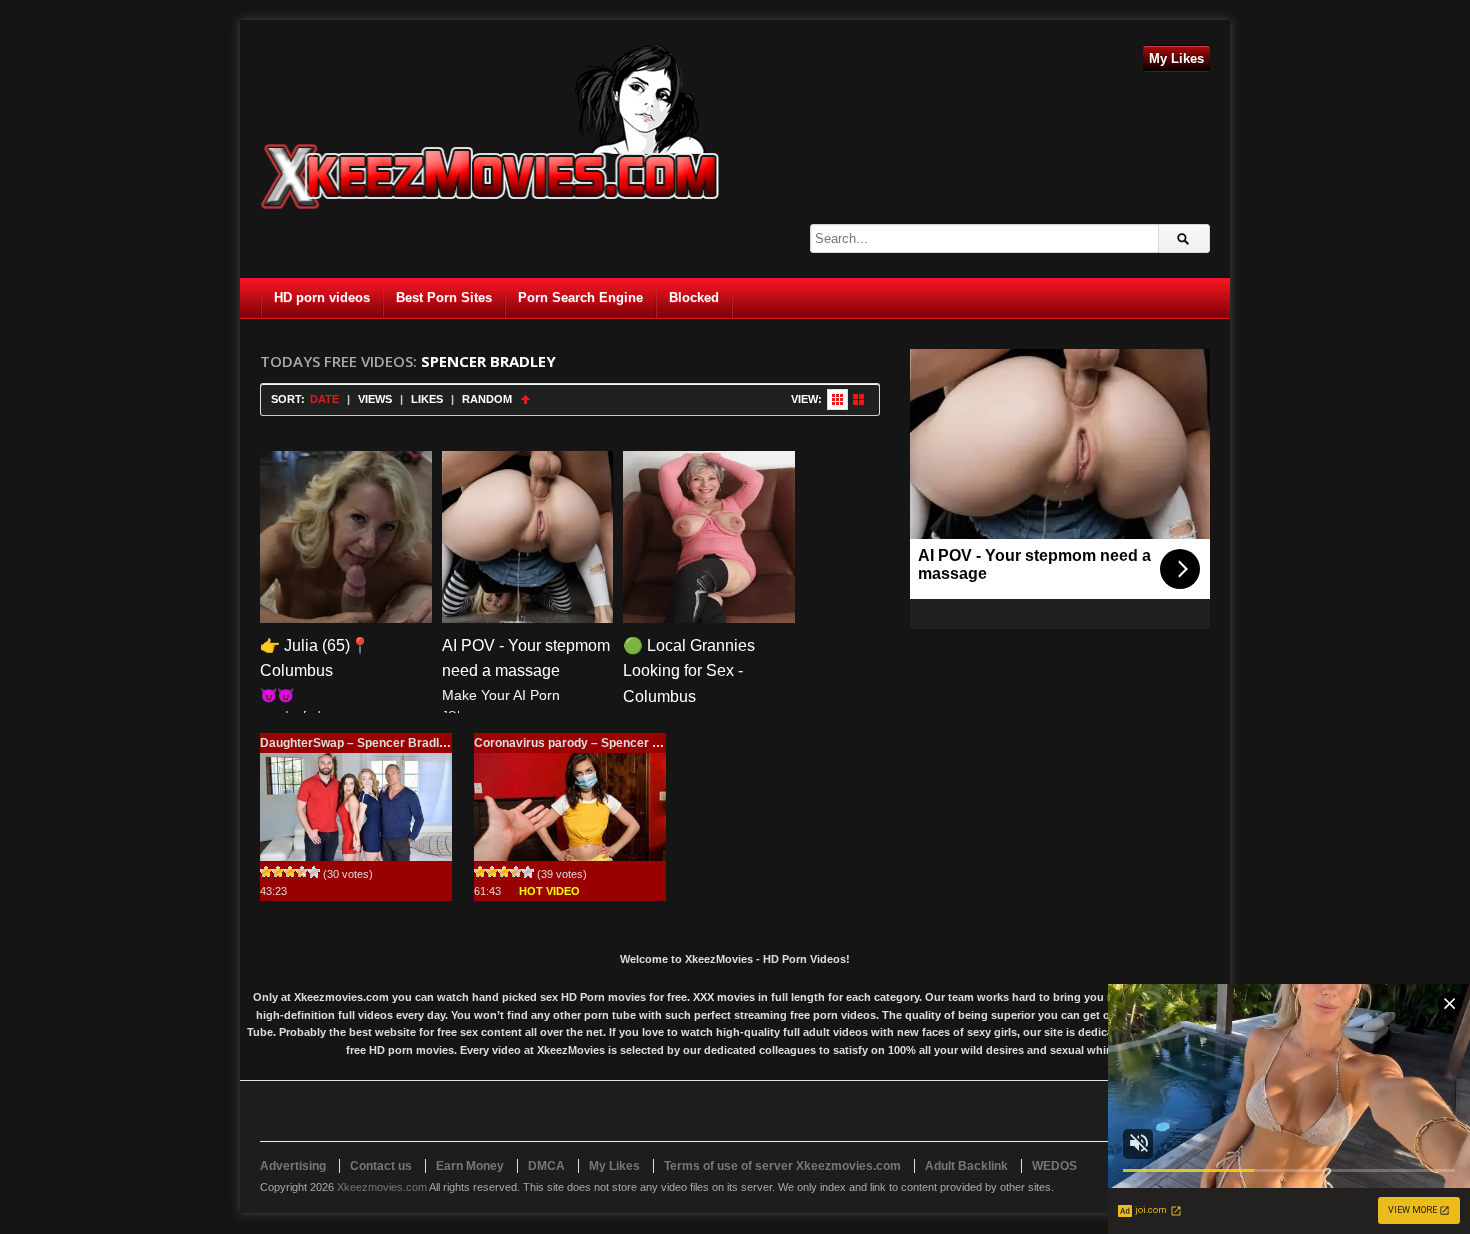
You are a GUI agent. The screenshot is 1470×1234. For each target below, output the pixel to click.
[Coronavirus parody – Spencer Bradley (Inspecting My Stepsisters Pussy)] (570, 807)
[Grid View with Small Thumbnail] (837, 399)
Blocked (694, 297)
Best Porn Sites (444, 297)
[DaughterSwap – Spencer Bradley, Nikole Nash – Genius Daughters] (356, 807)
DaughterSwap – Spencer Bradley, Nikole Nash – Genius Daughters (451, 743)
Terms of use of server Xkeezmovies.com (782, 1166)
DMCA (546, 1166)
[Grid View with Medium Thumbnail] (858, 399)
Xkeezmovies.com (382, 1187)
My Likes (1176, 58)
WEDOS (1054, 1166)
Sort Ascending (525, 399)
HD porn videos (322, 297)
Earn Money (470, 1166)
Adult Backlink (966, 1166)
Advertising (293, 1166)
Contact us (381, 1166)
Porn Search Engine (580, 297)
